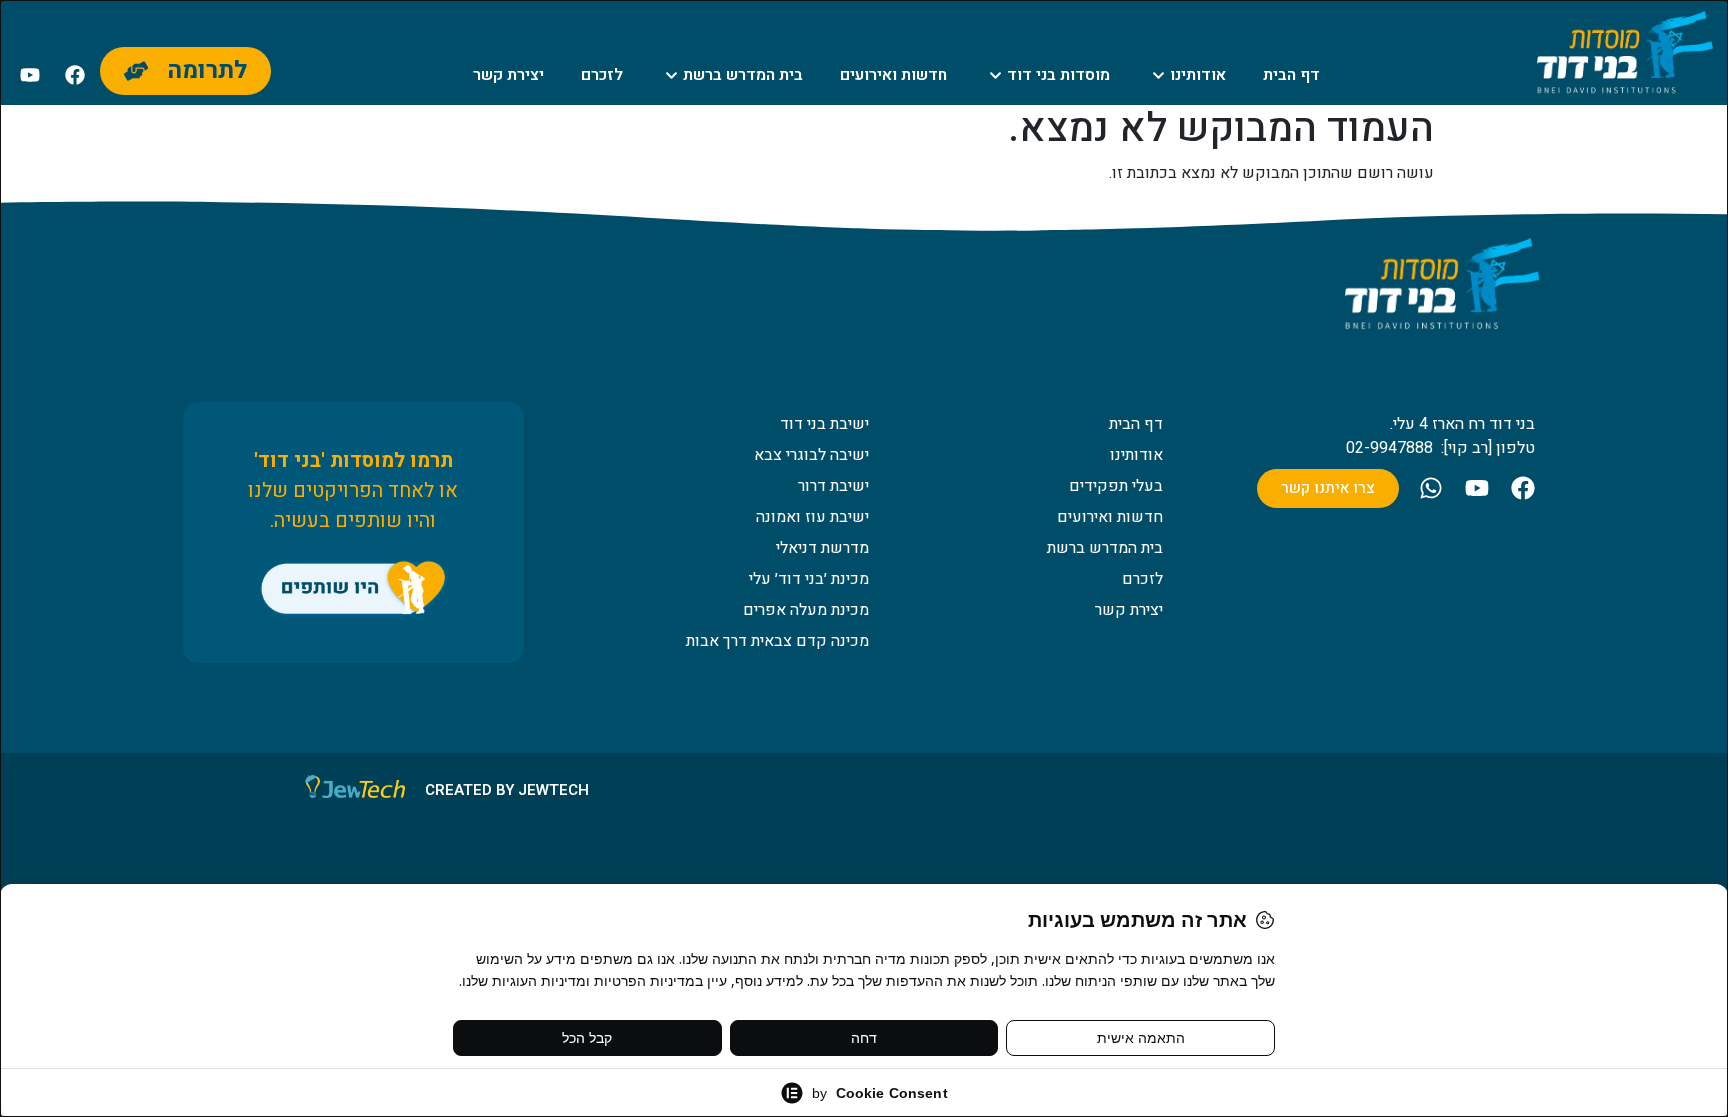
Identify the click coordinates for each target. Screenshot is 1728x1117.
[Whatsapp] (1431, 488)
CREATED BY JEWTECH (507, 790)
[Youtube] (30, 75)
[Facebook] (75, 75)
